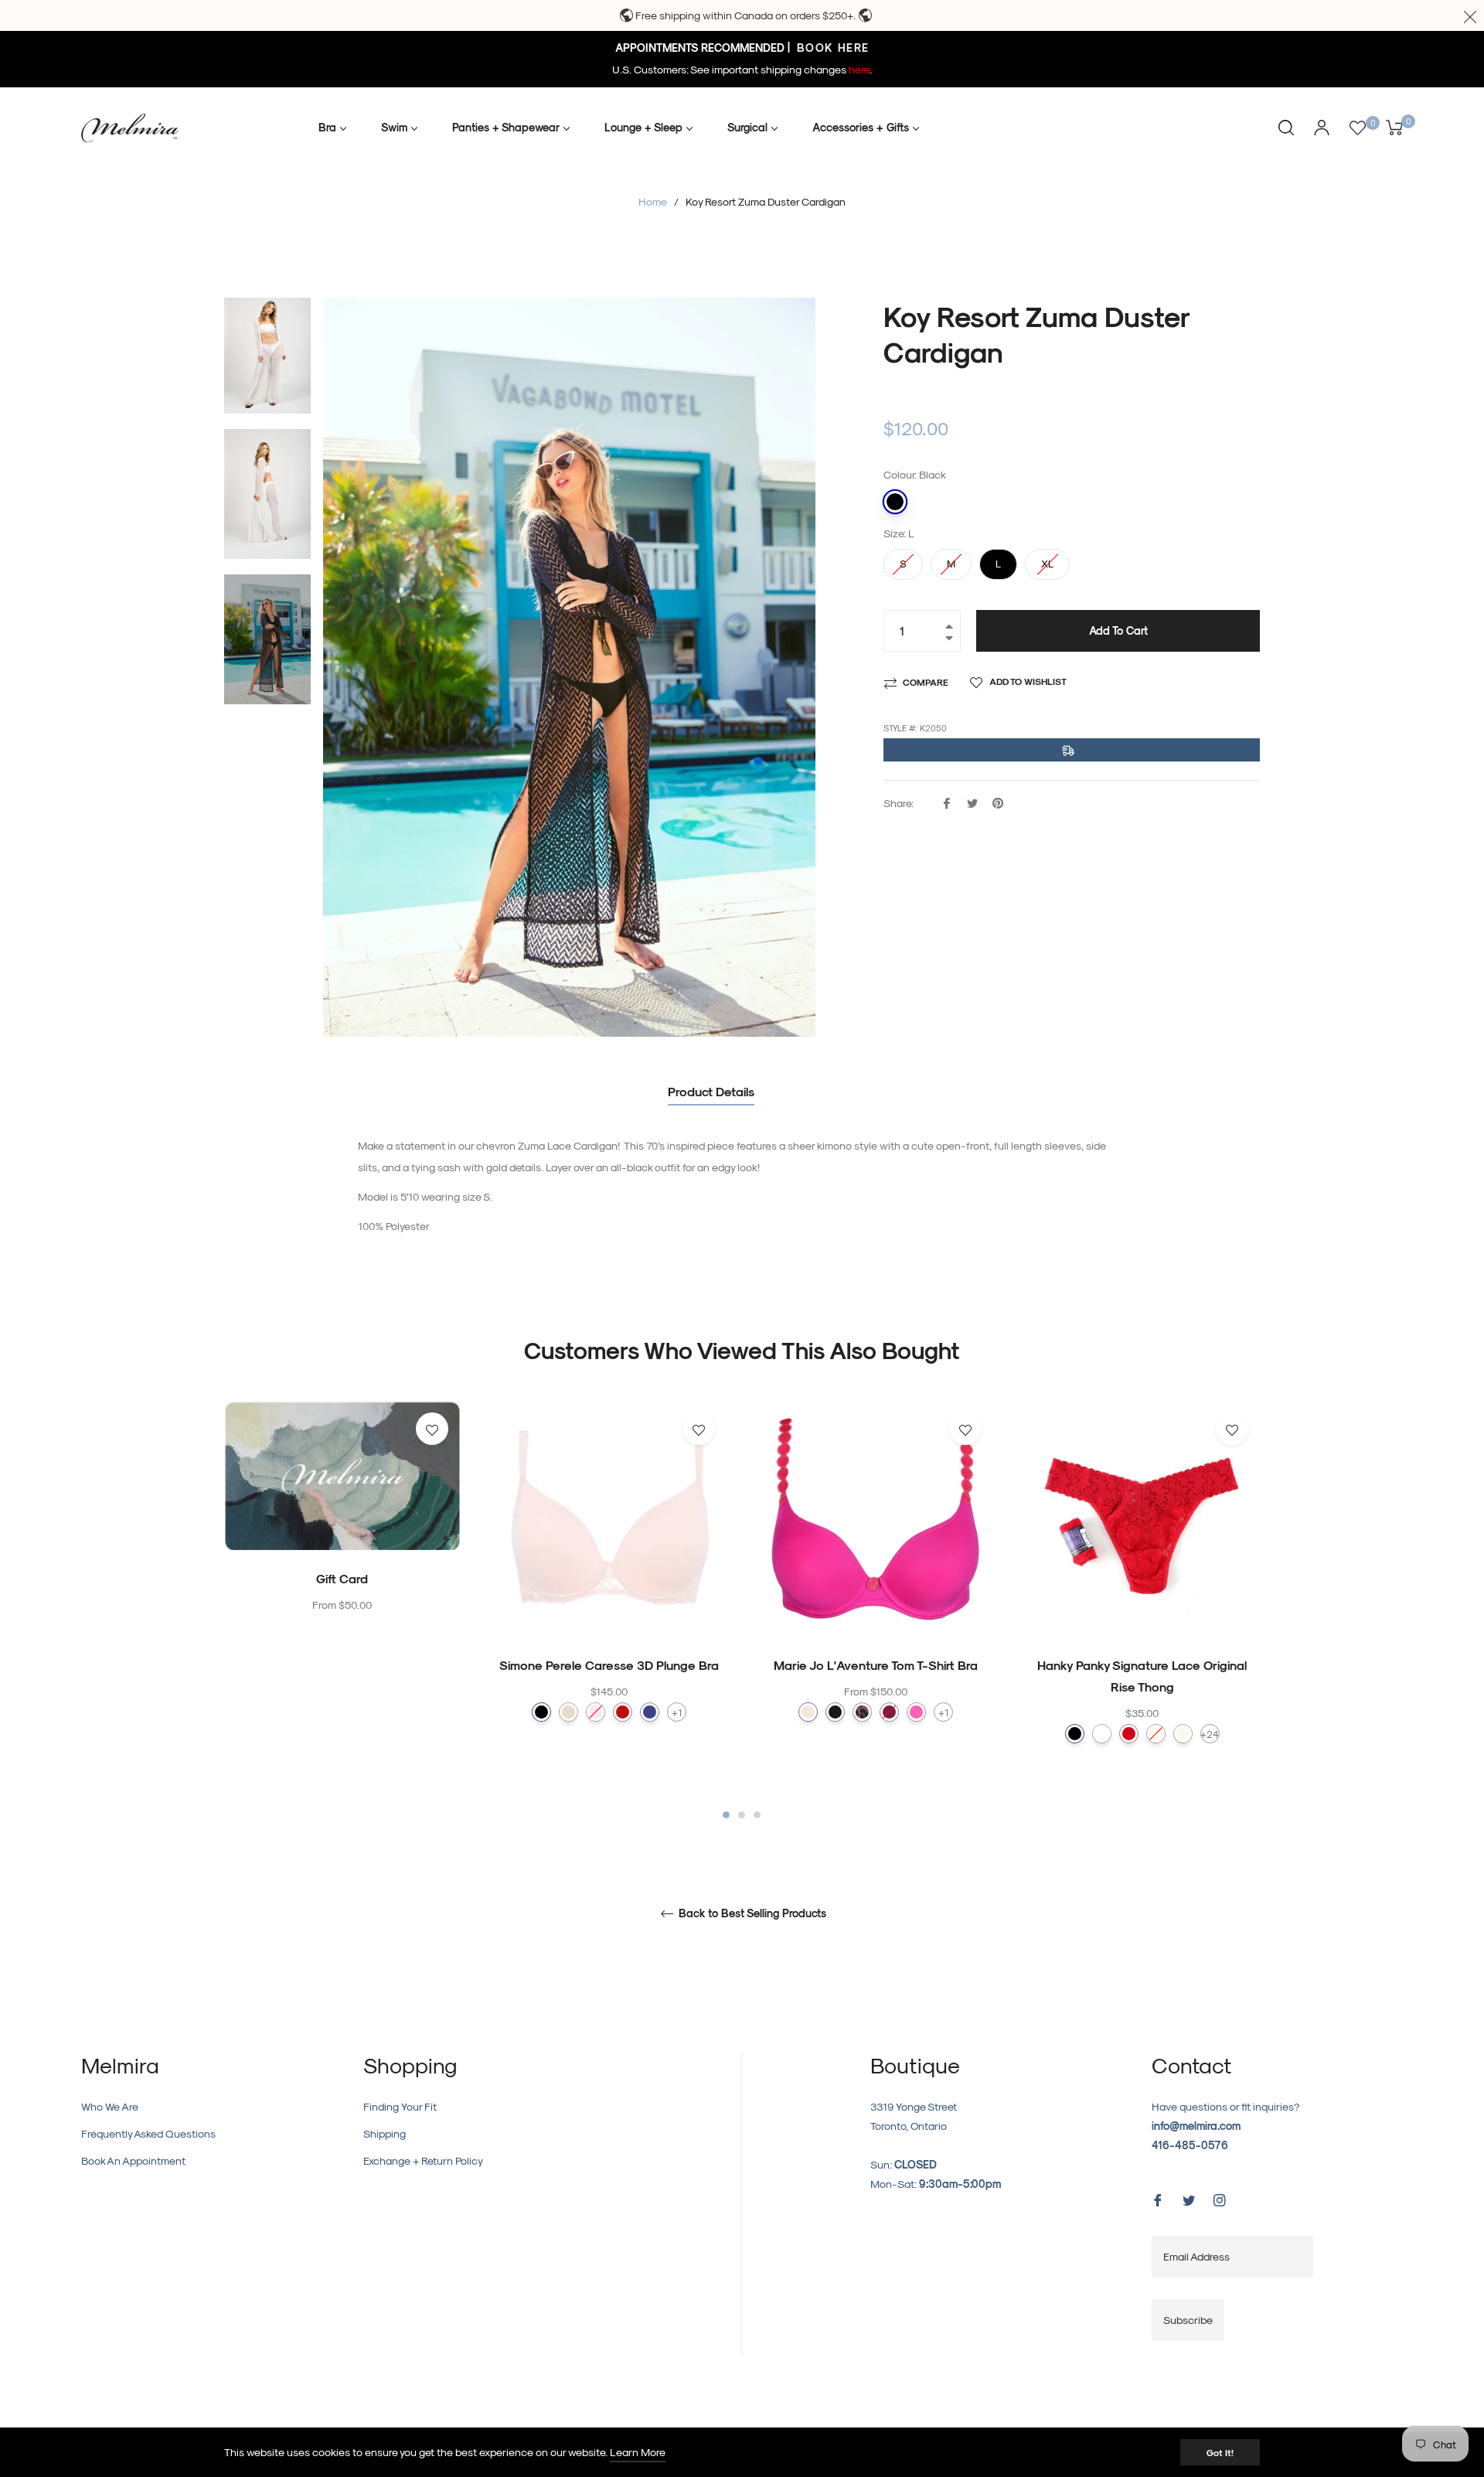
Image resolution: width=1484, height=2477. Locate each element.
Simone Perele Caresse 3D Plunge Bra (609, 1665)
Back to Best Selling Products (751, 1913)
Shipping (385, 2133)
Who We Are (110, 2106)
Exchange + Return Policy (423, 2160)
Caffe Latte (808, 1712)
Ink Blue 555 (650, 1712)
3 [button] (757, 1815)
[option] (342, 1539)
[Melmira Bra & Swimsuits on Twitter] (1189, 2198)
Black (895, 502)
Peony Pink (889, 1712)
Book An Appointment (133, 2160)
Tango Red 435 (623, 1712)
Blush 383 (596, 1712)
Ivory (1156, 1734)
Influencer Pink (916, 1712)
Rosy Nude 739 (568, 1712)
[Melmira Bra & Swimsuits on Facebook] (1158, 2198)
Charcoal (835, 1712)
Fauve (862, 1712)
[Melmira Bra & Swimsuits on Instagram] (1220, 2198)
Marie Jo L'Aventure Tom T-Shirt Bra (876, 1665)
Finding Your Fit (400, 2106)
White (1102, 1734)
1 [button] (726, 1815)
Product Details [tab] (711, 1091)
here (859, 69)
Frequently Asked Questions (148, 2133)
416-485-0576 (1190, 2145)
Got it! (1220, 2452)
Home (653, 201)
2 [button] (742, 1815)
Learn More (638, 2452)
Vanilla (1183, 1734)
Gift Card (342, 1578)
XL (1047, 559)
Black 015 (541, 1712)
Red (1129, 1734)
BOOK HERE (831, 48)
